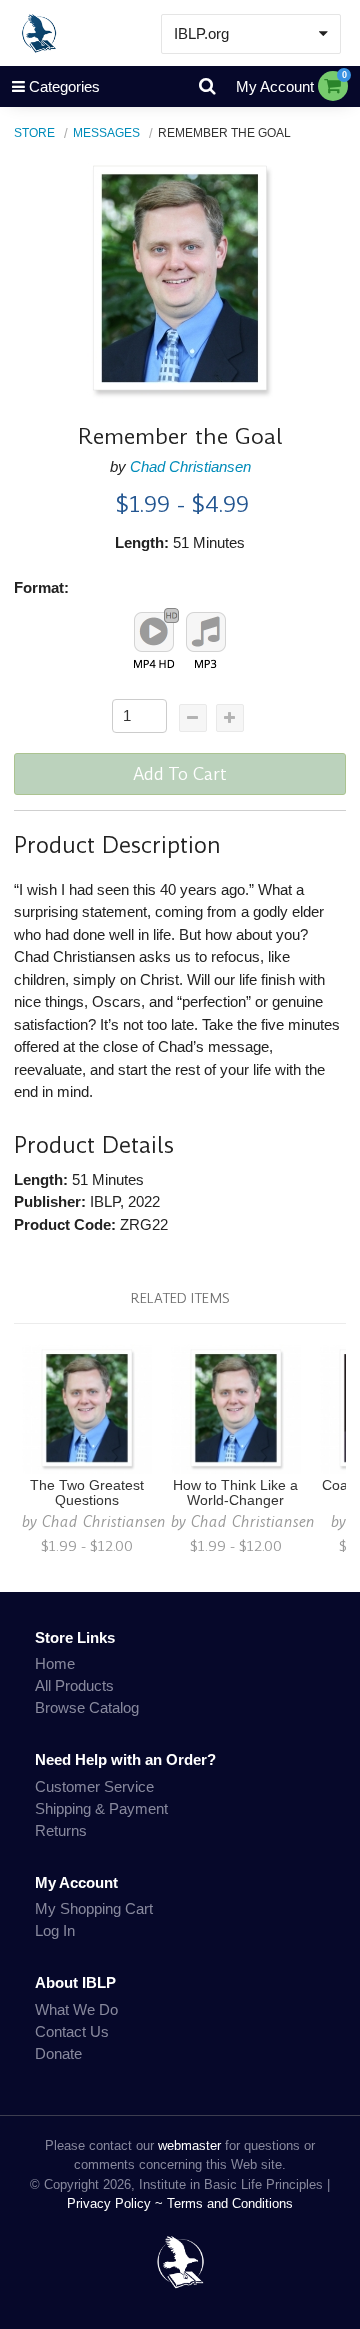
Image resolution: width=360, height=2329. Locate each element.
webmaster (189, 2145)
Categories (64, 86)
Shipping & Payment (101, 1808)
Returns (61, 1830)
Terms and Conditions (230, 2203)
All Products (74, 1685)
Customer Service (94, 1786)
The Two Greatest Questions (87, 1493)
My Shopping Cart (94, 1908)
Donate (58, 2053)
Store (34, 132)
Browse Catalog (87, 1707)
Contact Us (72, 2031)
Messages (106, 132)
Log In (55, 1930)
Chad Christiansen (190, 466)
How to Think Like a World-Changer (235, 1493)
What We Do (76, 2009)
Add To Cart (180, 774)
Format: (41, 587)
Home (55, 1663)
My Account (275, 86)
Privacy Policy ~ (117, 2203)
